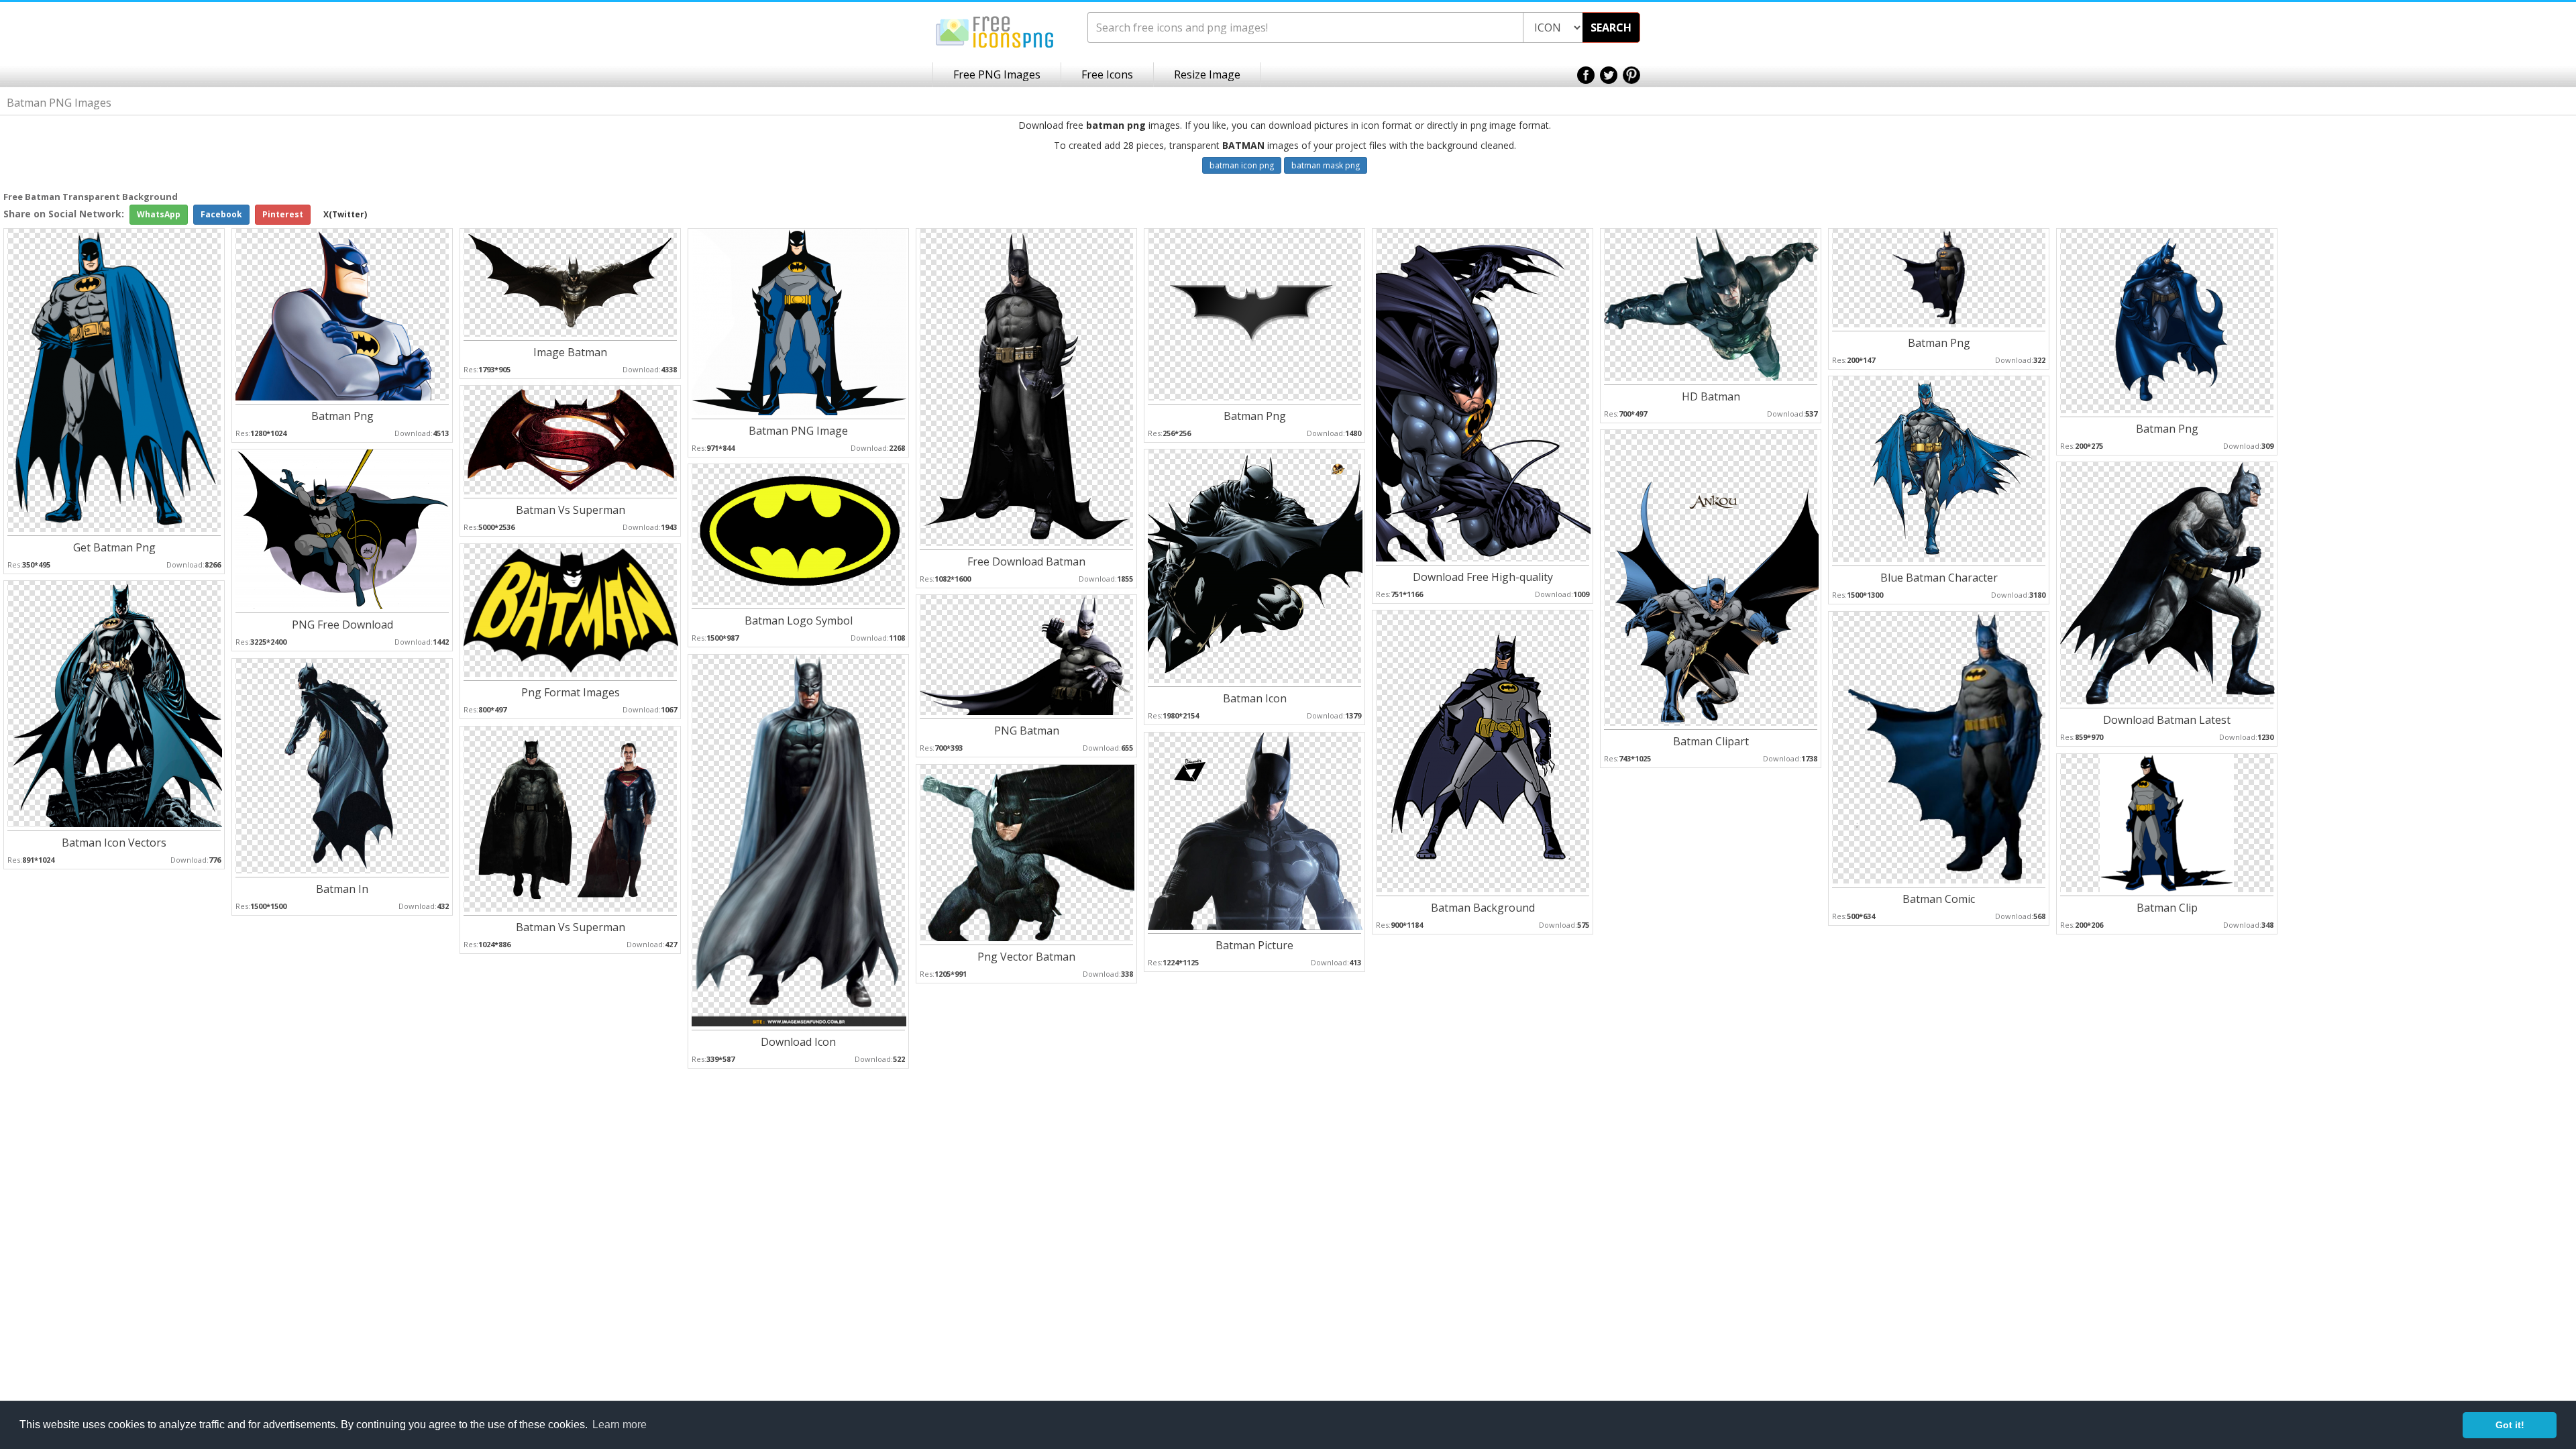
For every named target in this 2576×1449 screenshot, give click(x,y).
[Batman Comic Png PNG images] (1939, 747)
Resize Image (1207, 74)
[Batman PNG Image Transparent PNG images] (799, 321)
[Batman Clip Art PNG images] (2167, 822)
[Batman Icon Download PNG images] (1255, 565)
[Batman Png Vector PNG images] (1254, 314)
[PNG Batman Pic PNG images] (1027, 654)
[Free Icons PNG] (995, 31)
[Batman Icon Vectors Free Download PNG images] (115, 703)
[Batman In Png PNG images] (343, 765)
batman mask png (1326, 165)
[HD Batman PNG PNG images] (1711, 304)
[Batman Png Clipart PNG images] (343, 314)
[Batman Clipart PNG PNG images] (1711, 577)
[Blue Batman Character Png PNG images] (1939, 469)
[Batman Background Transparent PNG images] (1483, 750)
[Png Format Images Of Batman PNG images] (571, 609)
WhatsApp (159, 214)
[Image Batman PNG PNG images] (571, 282)
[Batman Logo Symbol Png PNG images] (799, 534)
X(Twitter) (345, 214)
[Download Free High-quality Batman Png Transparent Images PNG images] (1483, 394)
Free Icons (1107, 74)
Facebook (221, 214)
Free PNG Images (997, 74)
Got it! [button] (2510, 1425)
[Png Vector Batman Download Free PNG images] (1027, 852)
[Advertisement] (2522, 403)
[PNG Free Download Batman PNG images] (343, 528)
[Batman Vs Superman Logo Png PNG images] (571, 439)
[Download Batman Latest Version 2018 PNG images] (2167, 583)
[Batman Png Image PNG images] (1939, 277)
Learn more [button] (620, 1425)
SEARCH (1611, 28)
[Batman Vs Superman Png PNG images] (571, 818)
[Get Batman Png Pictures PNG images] (115, 379)
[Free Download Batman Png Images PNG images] (1027, 387)
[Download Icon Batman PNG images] (799, 840)
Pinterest (283, 214)
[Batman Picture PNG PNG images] (1255, 830)
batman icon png (1242, 165)
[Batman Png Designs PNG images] (2167, 320)
